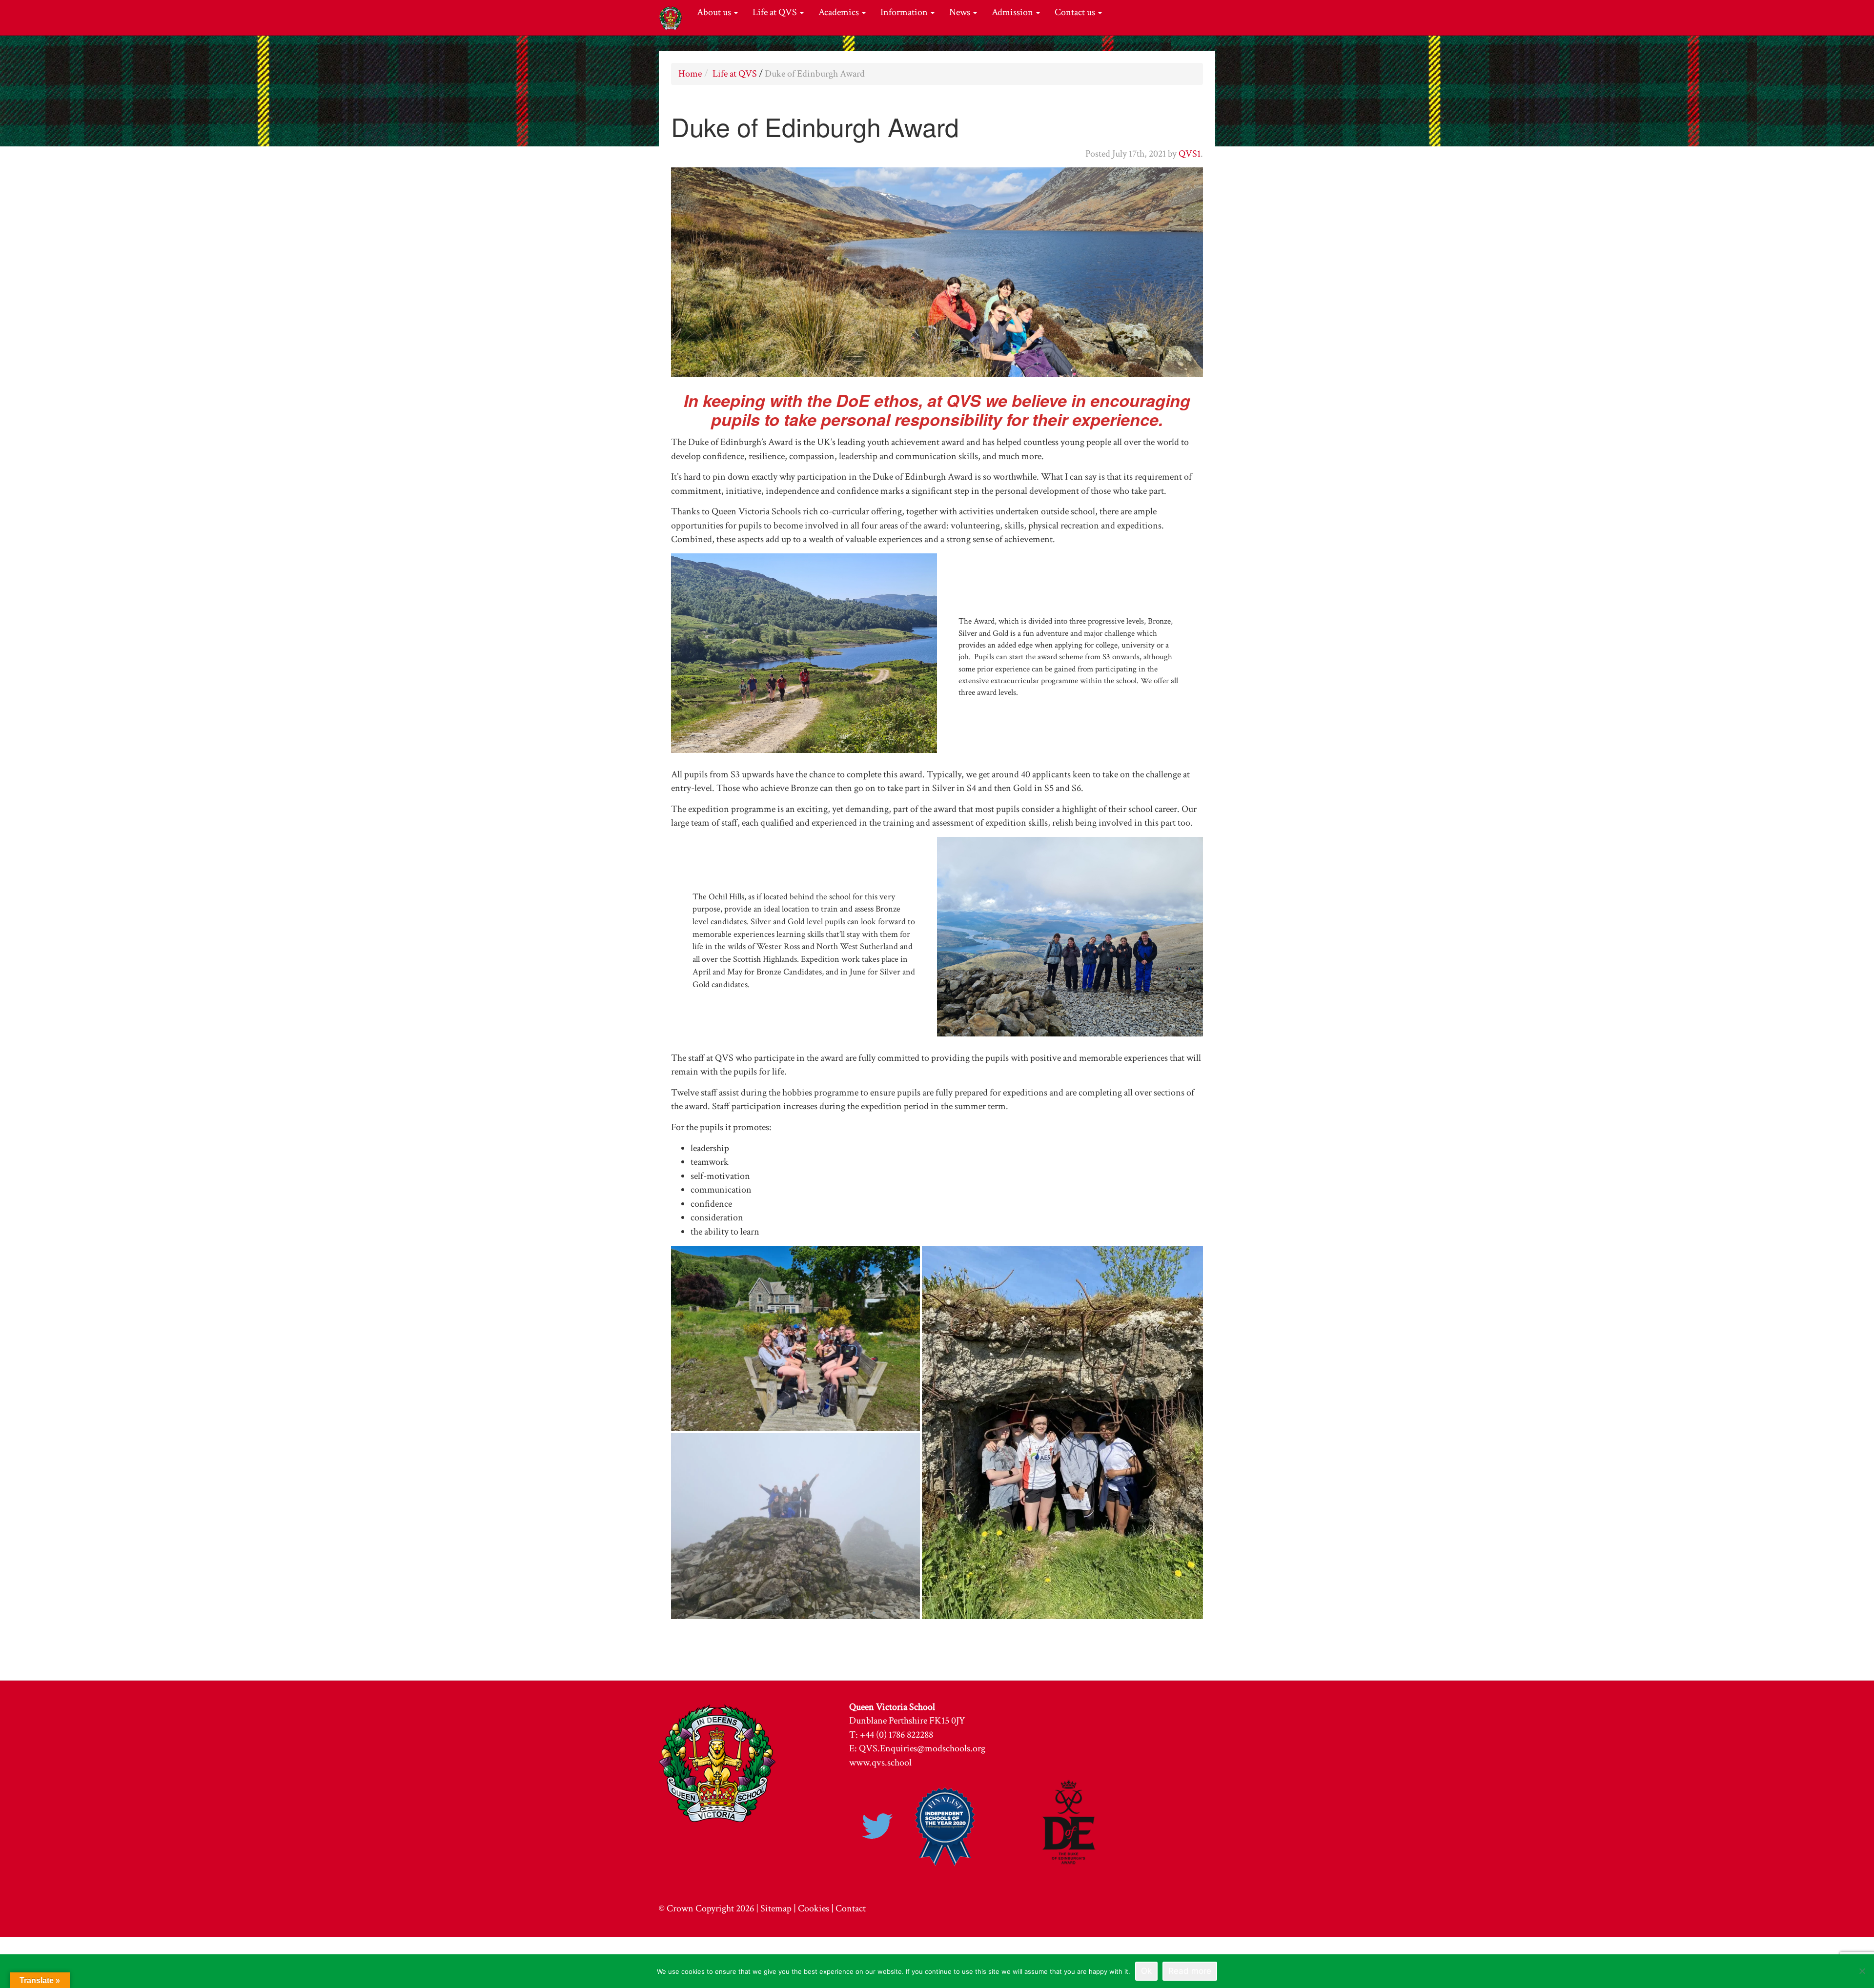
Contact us (1076, 12)
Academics (840, 12)
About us (715, 12)
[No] (1862, 1971)
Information (905, 12)
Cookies (814, 1908)
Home (690, 74)
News (961, 12)
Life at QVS (776, 12)
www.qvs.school (880, 1763)
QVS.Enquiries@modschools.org (922, 1748)
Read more (1190, 1971)
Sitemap (776, 1908)
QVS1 (1190, 154)
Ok (1146, 1971)
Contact (851, 1908)
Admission (1013, 12)
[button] (795, 1339)
